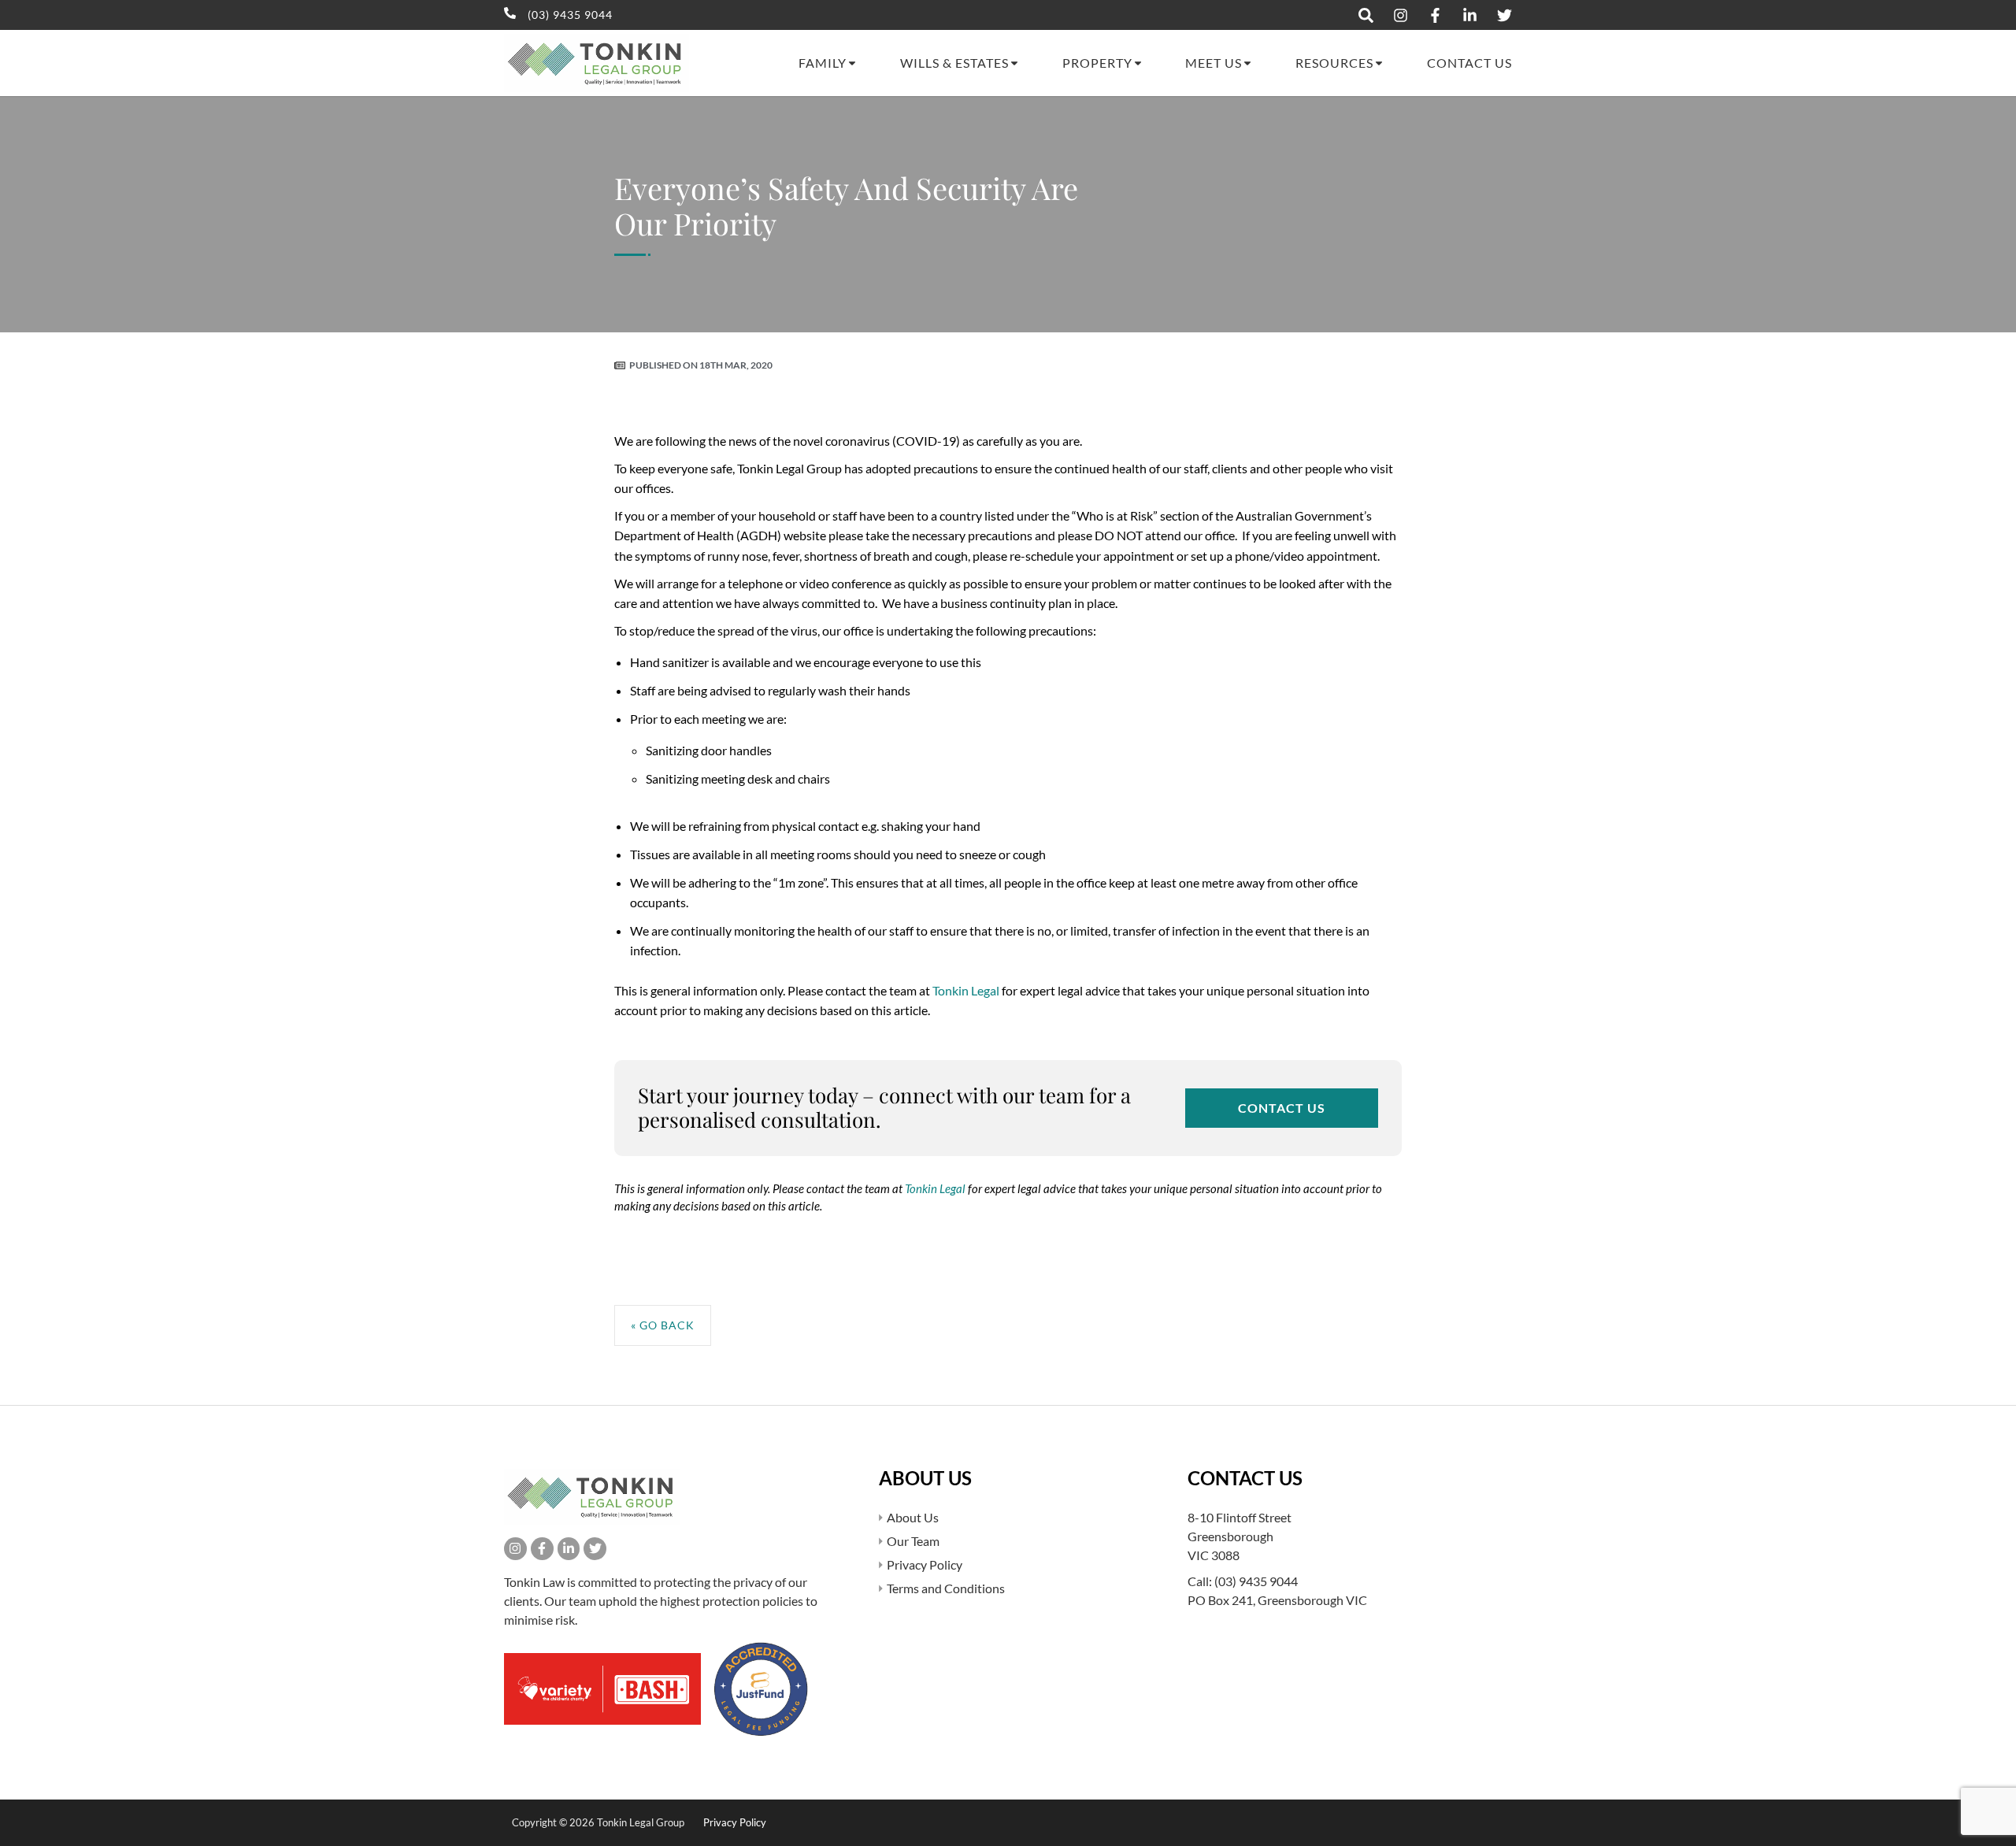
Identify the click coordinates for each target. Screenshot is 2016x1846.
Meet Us (1214, 63)
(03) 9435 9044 (1256, 1581)
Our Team (913, 1541)
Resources (1334, 63)
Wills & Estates (954, 63)
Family (823, 63)
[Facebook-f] (542, 1549)
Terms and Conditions (946, 1588)
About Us (913, 1517)
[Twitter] (595, 1549)
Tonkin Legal (966, 990)
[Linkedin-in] (569, 1549)
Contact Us (1469, 63)
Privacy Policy (925, 1564)
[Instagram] (515, 1549)
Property (1097, 63)
